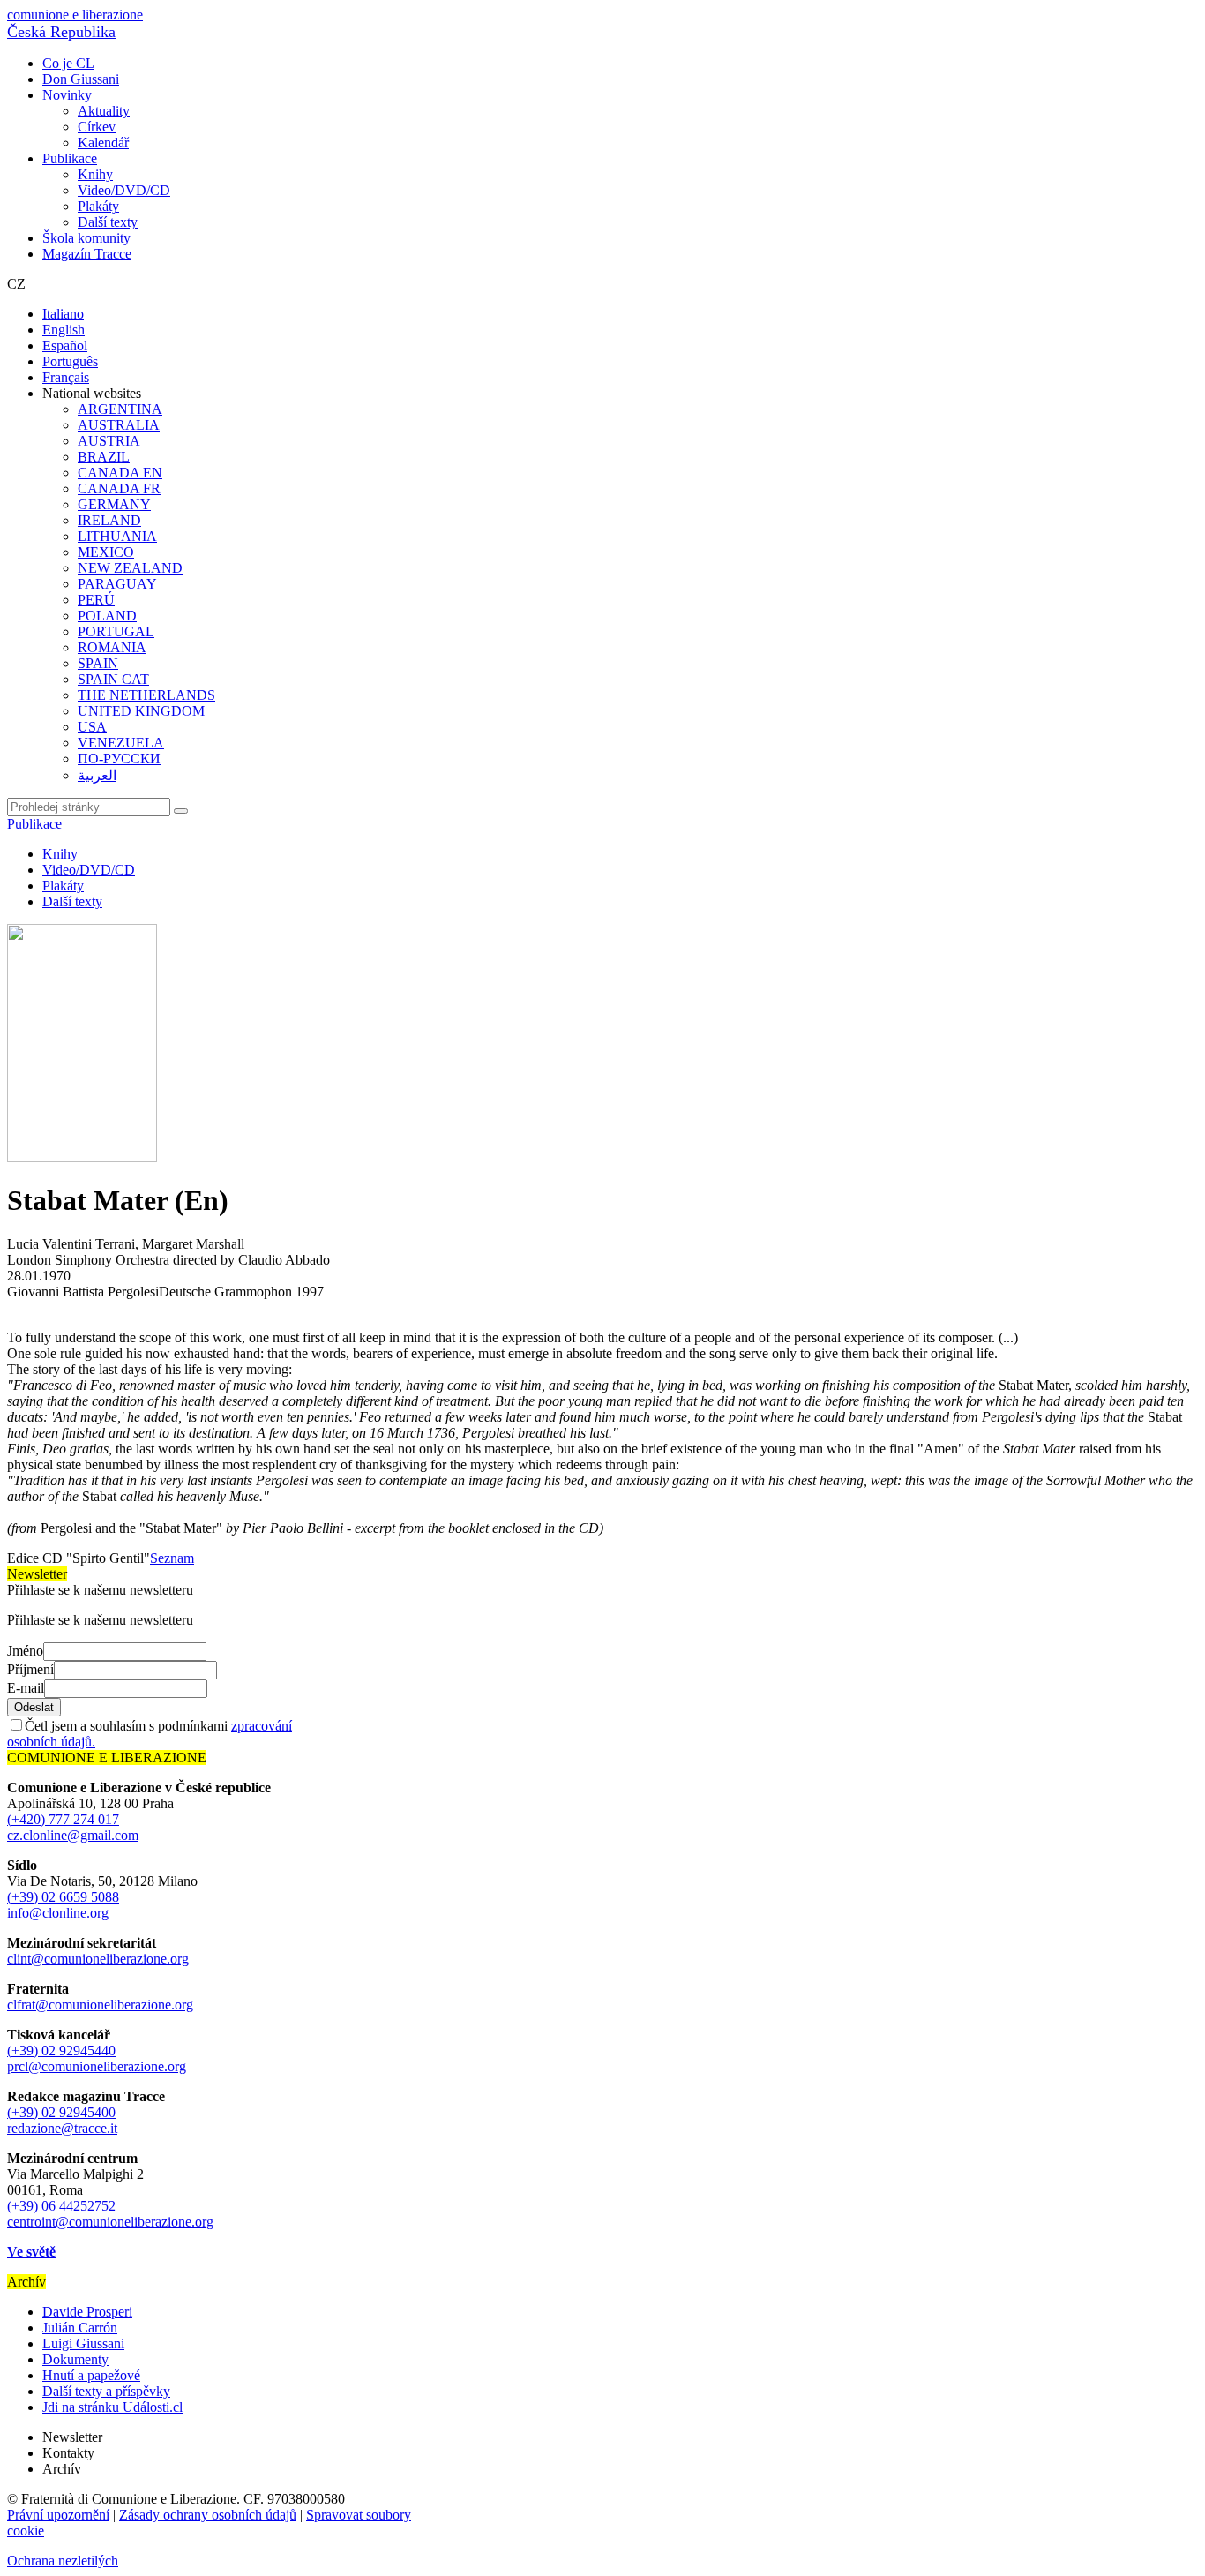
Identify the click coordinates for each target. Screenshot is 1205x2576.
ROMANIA (112, 647)
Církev (97, 127)
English (64, 330)
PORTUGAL (116, 631)
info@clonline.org (58, 1913)
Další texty (108, 222)
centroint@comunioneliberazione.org (110, 2222)
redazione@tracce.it (62, 2128)
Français (66, 377)
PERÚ (96, 600)
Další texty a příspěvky (106, 2391)
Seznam (172, 1558)
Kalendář (103, 143)
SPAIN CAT (113, 679)
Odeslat (34, 1707)
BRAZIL (104, 457)
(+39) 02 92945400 (61, 2112)
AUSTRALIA (119, 425)
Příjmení (30, 1669)
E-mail (26, 1688)
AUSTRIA (109, 441)
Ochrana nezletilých (63, 2561)
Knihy (95, 174)
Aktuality (104, 111)
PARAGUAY (117, 584)
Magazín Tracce (87, 254)
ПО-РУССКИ (119, 759)
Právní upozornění (58, 2515)
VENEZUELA (121, 743)
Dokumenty (75, 2359)
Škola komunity (86, 238)
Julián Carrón (80, 2328)
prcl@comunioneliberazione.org (97, 2066)
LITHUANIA (117, 536)
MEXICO (106, 552)
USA (92, 727)
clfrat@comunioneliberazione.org (100, 2005)
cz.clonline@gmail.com (73, 1835)
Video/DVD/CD (124, 190)
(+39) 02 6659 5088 (63, 1897)
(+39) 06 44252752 (61, 2206)
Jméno (25, 1651)
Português (70, 361)
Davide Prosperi (87, 2312)
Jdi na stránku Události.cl (112, 2407)
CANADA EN (120, 473)
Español (65, 345)
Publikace (70, 158)
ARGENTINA (120, 409)
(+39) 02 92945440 (61, 2050)
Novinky (67, 95)
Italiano (63, 314)
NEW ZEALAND (130, 568)
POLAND (107, 616)
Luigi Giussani (83, 2343)
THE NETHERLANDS (146, 695)
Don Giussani (81, 79)
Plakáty (98, 206)
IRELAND (109, 520)
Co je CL (68, 63)
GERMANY (114, 504)
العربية (97, 775)
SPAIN (98, 663)
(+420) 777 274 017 (63, 1819)
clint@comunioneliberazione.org (98, 1959)
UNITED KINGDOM (141, 711)
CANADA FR (119, 488)
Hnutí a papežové (91, 2375)
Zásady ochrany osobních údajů (208, 2515)
